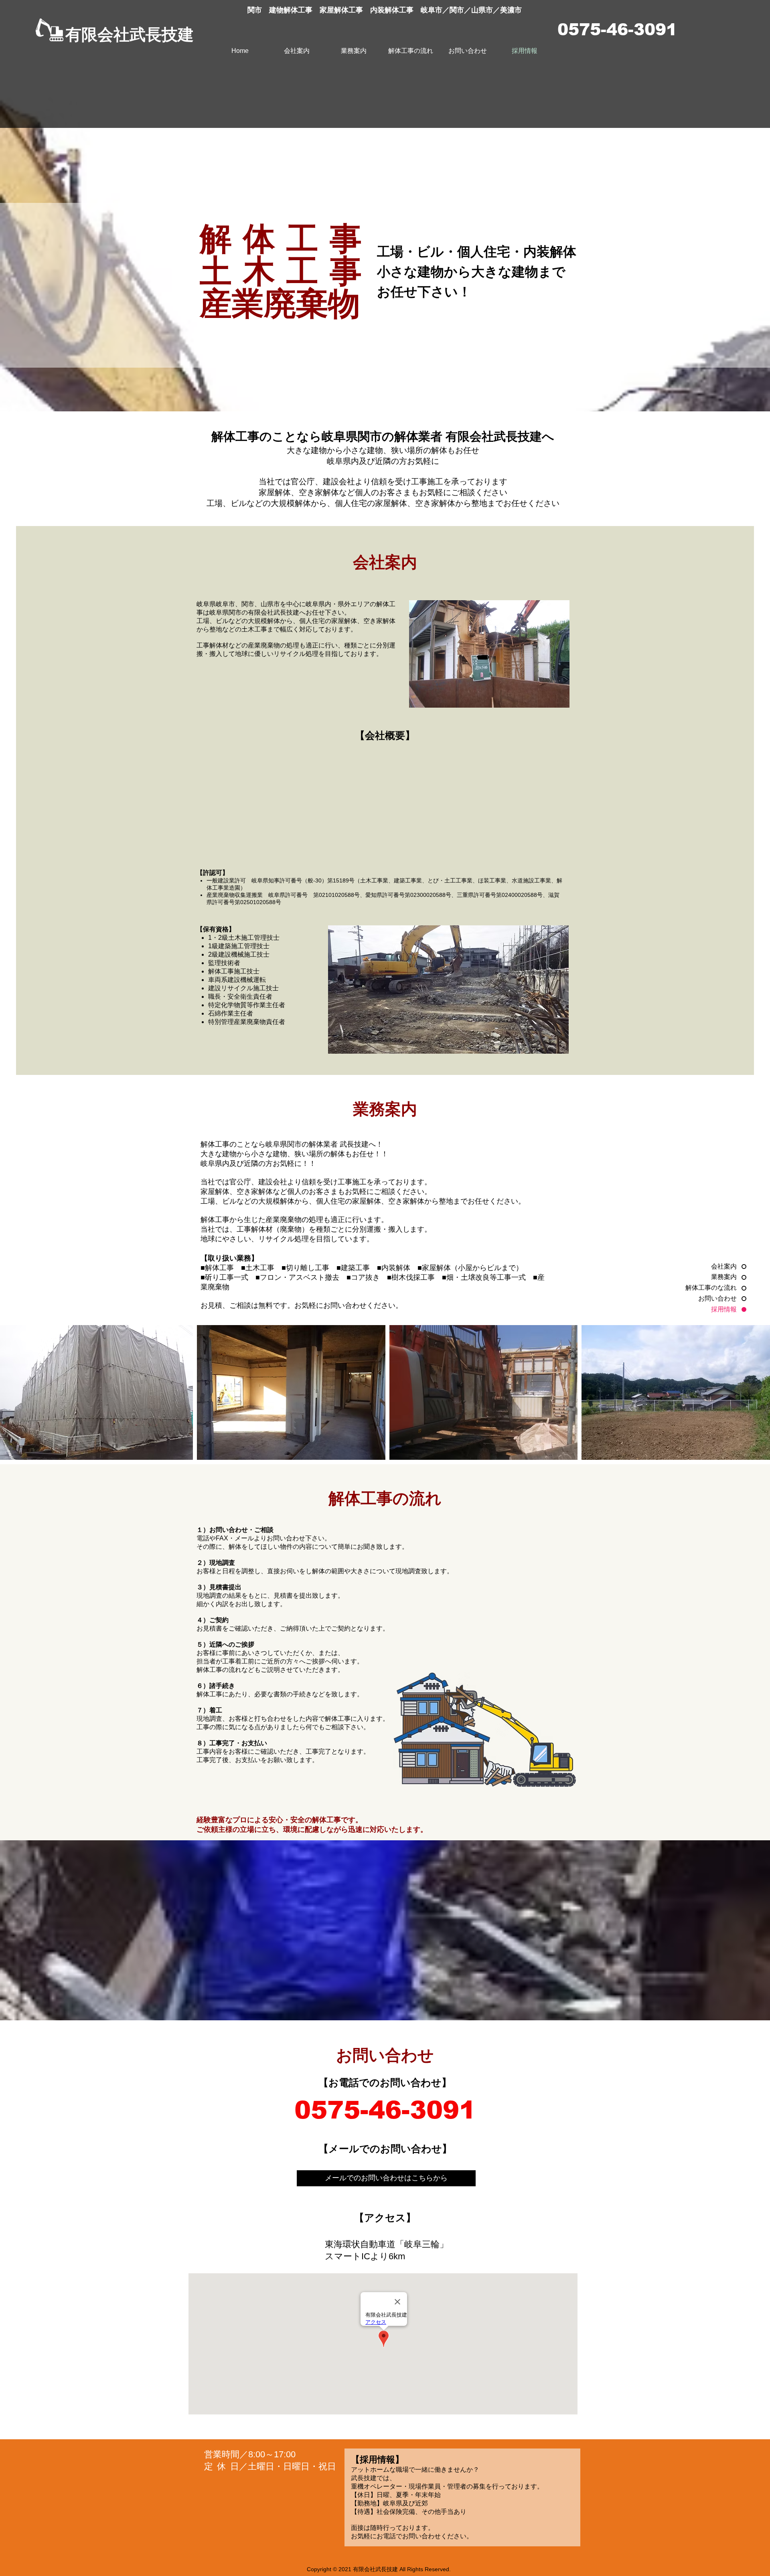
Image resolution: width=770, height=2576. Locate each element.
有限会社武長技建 (130, 34)
